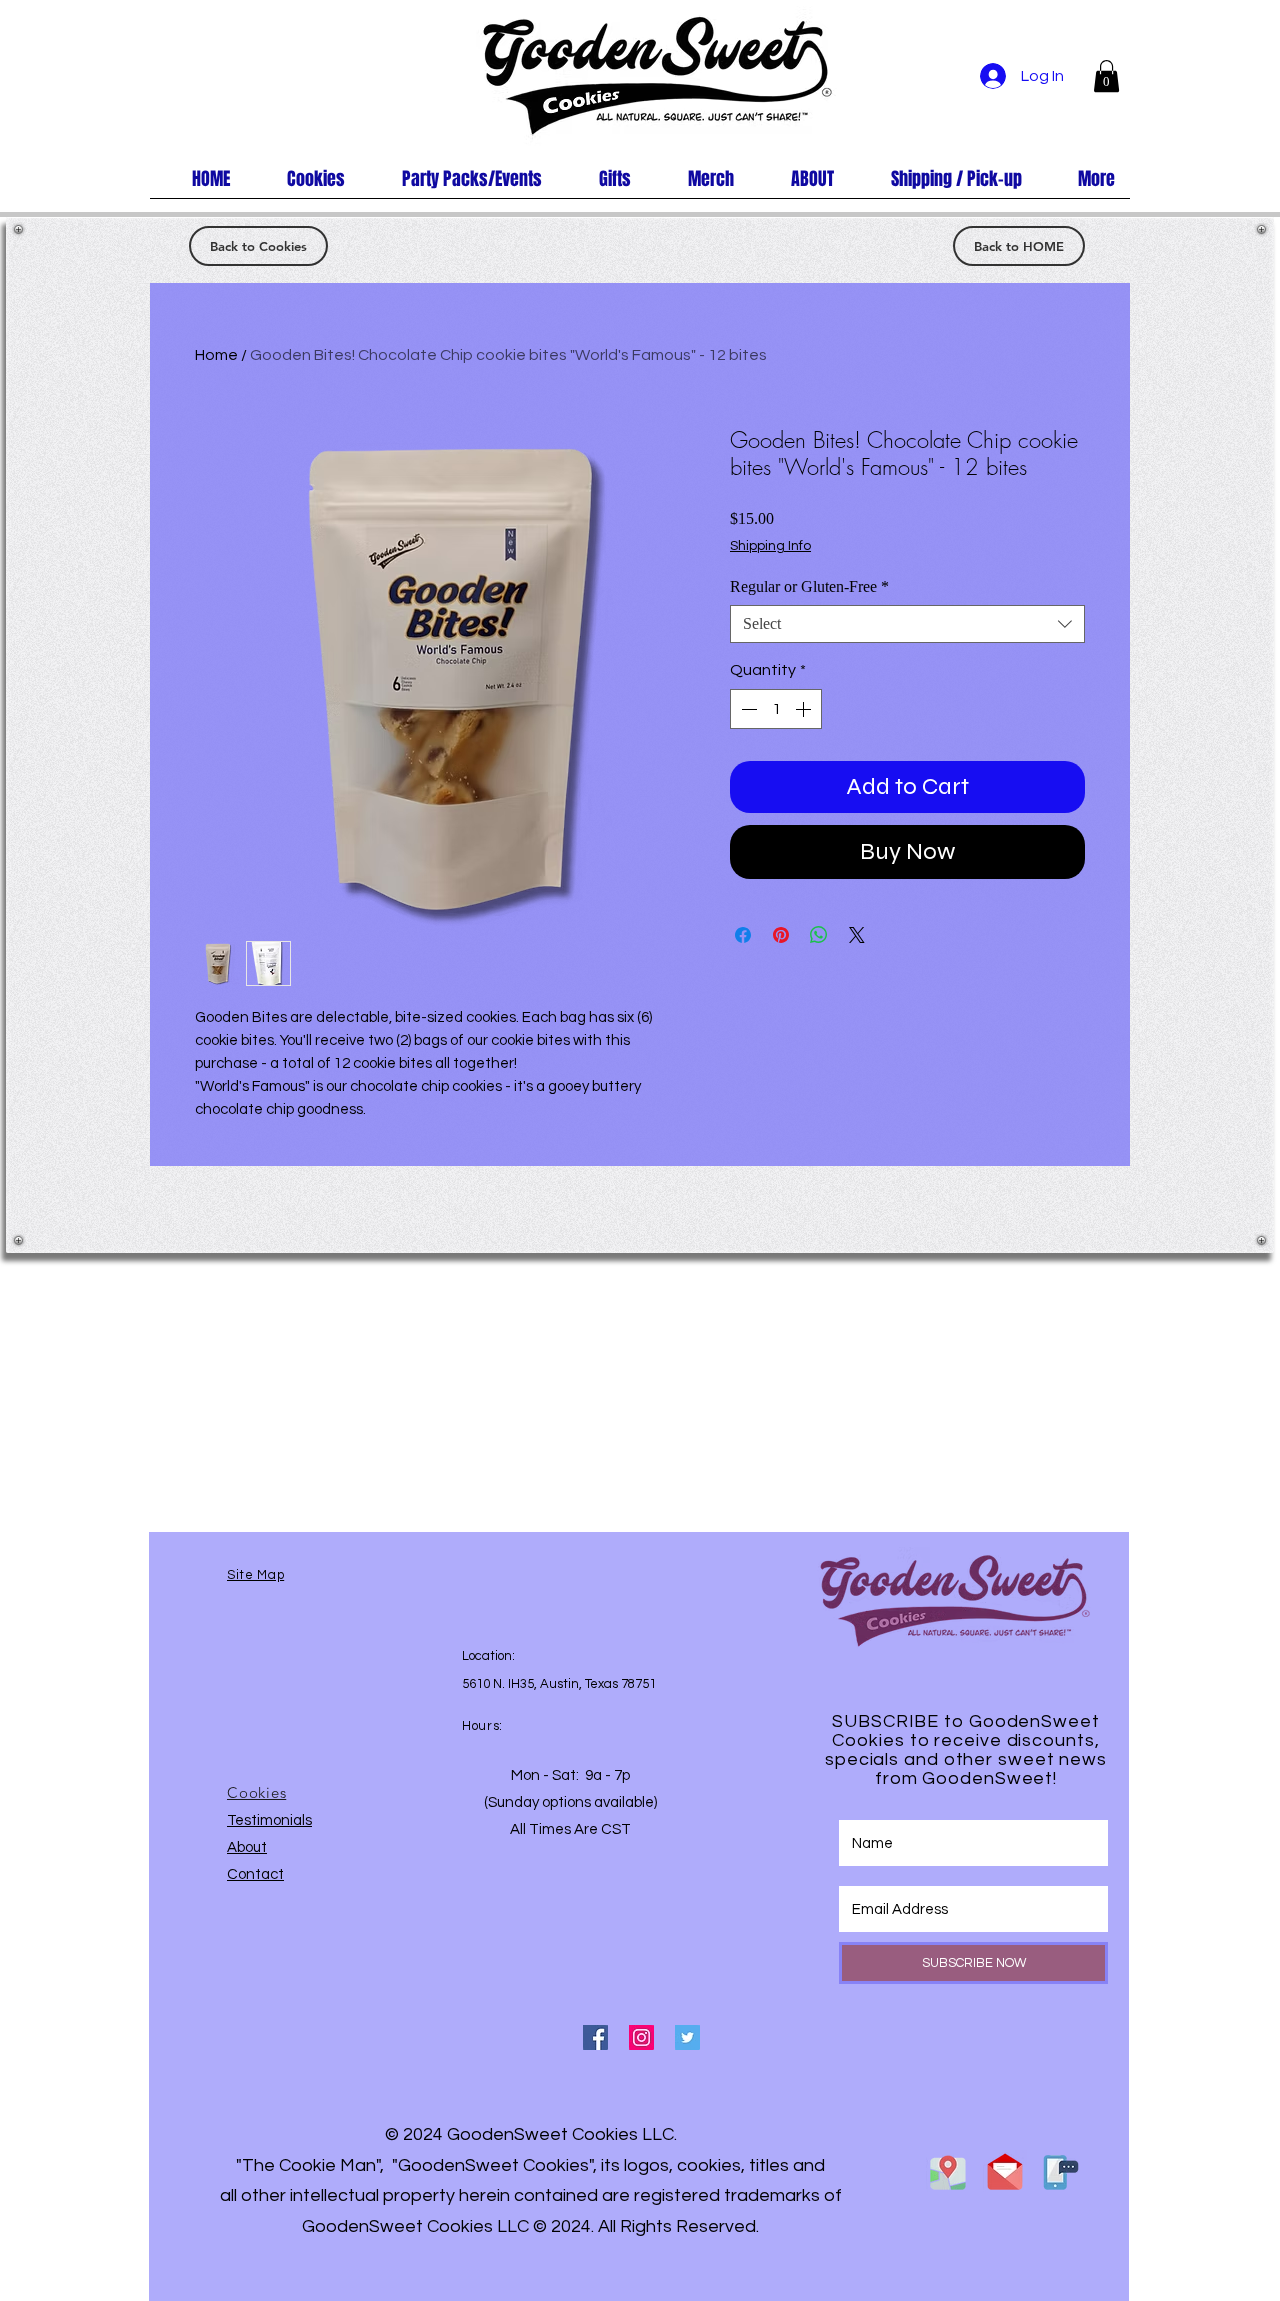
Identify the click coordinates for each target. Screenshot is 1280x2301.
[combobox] (907, 624)
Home (216, 355)
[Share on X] (857, 935)
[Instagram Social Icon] (641, 2037)
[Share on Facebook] (743, 935)
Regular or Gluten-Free (809, 586)
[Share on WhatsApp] (819, 935)
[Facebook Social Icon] (595, 2037)
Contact (255, 1874)
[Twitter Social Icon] (687, 2037)
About (247, 1847)
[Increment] (805, 709)
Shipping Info (770, 546)
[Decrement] (747, 709)
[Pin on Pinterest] (781, 935)
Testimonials (269, 1820)
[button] (1106, 76)
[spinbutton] (776, 709)
